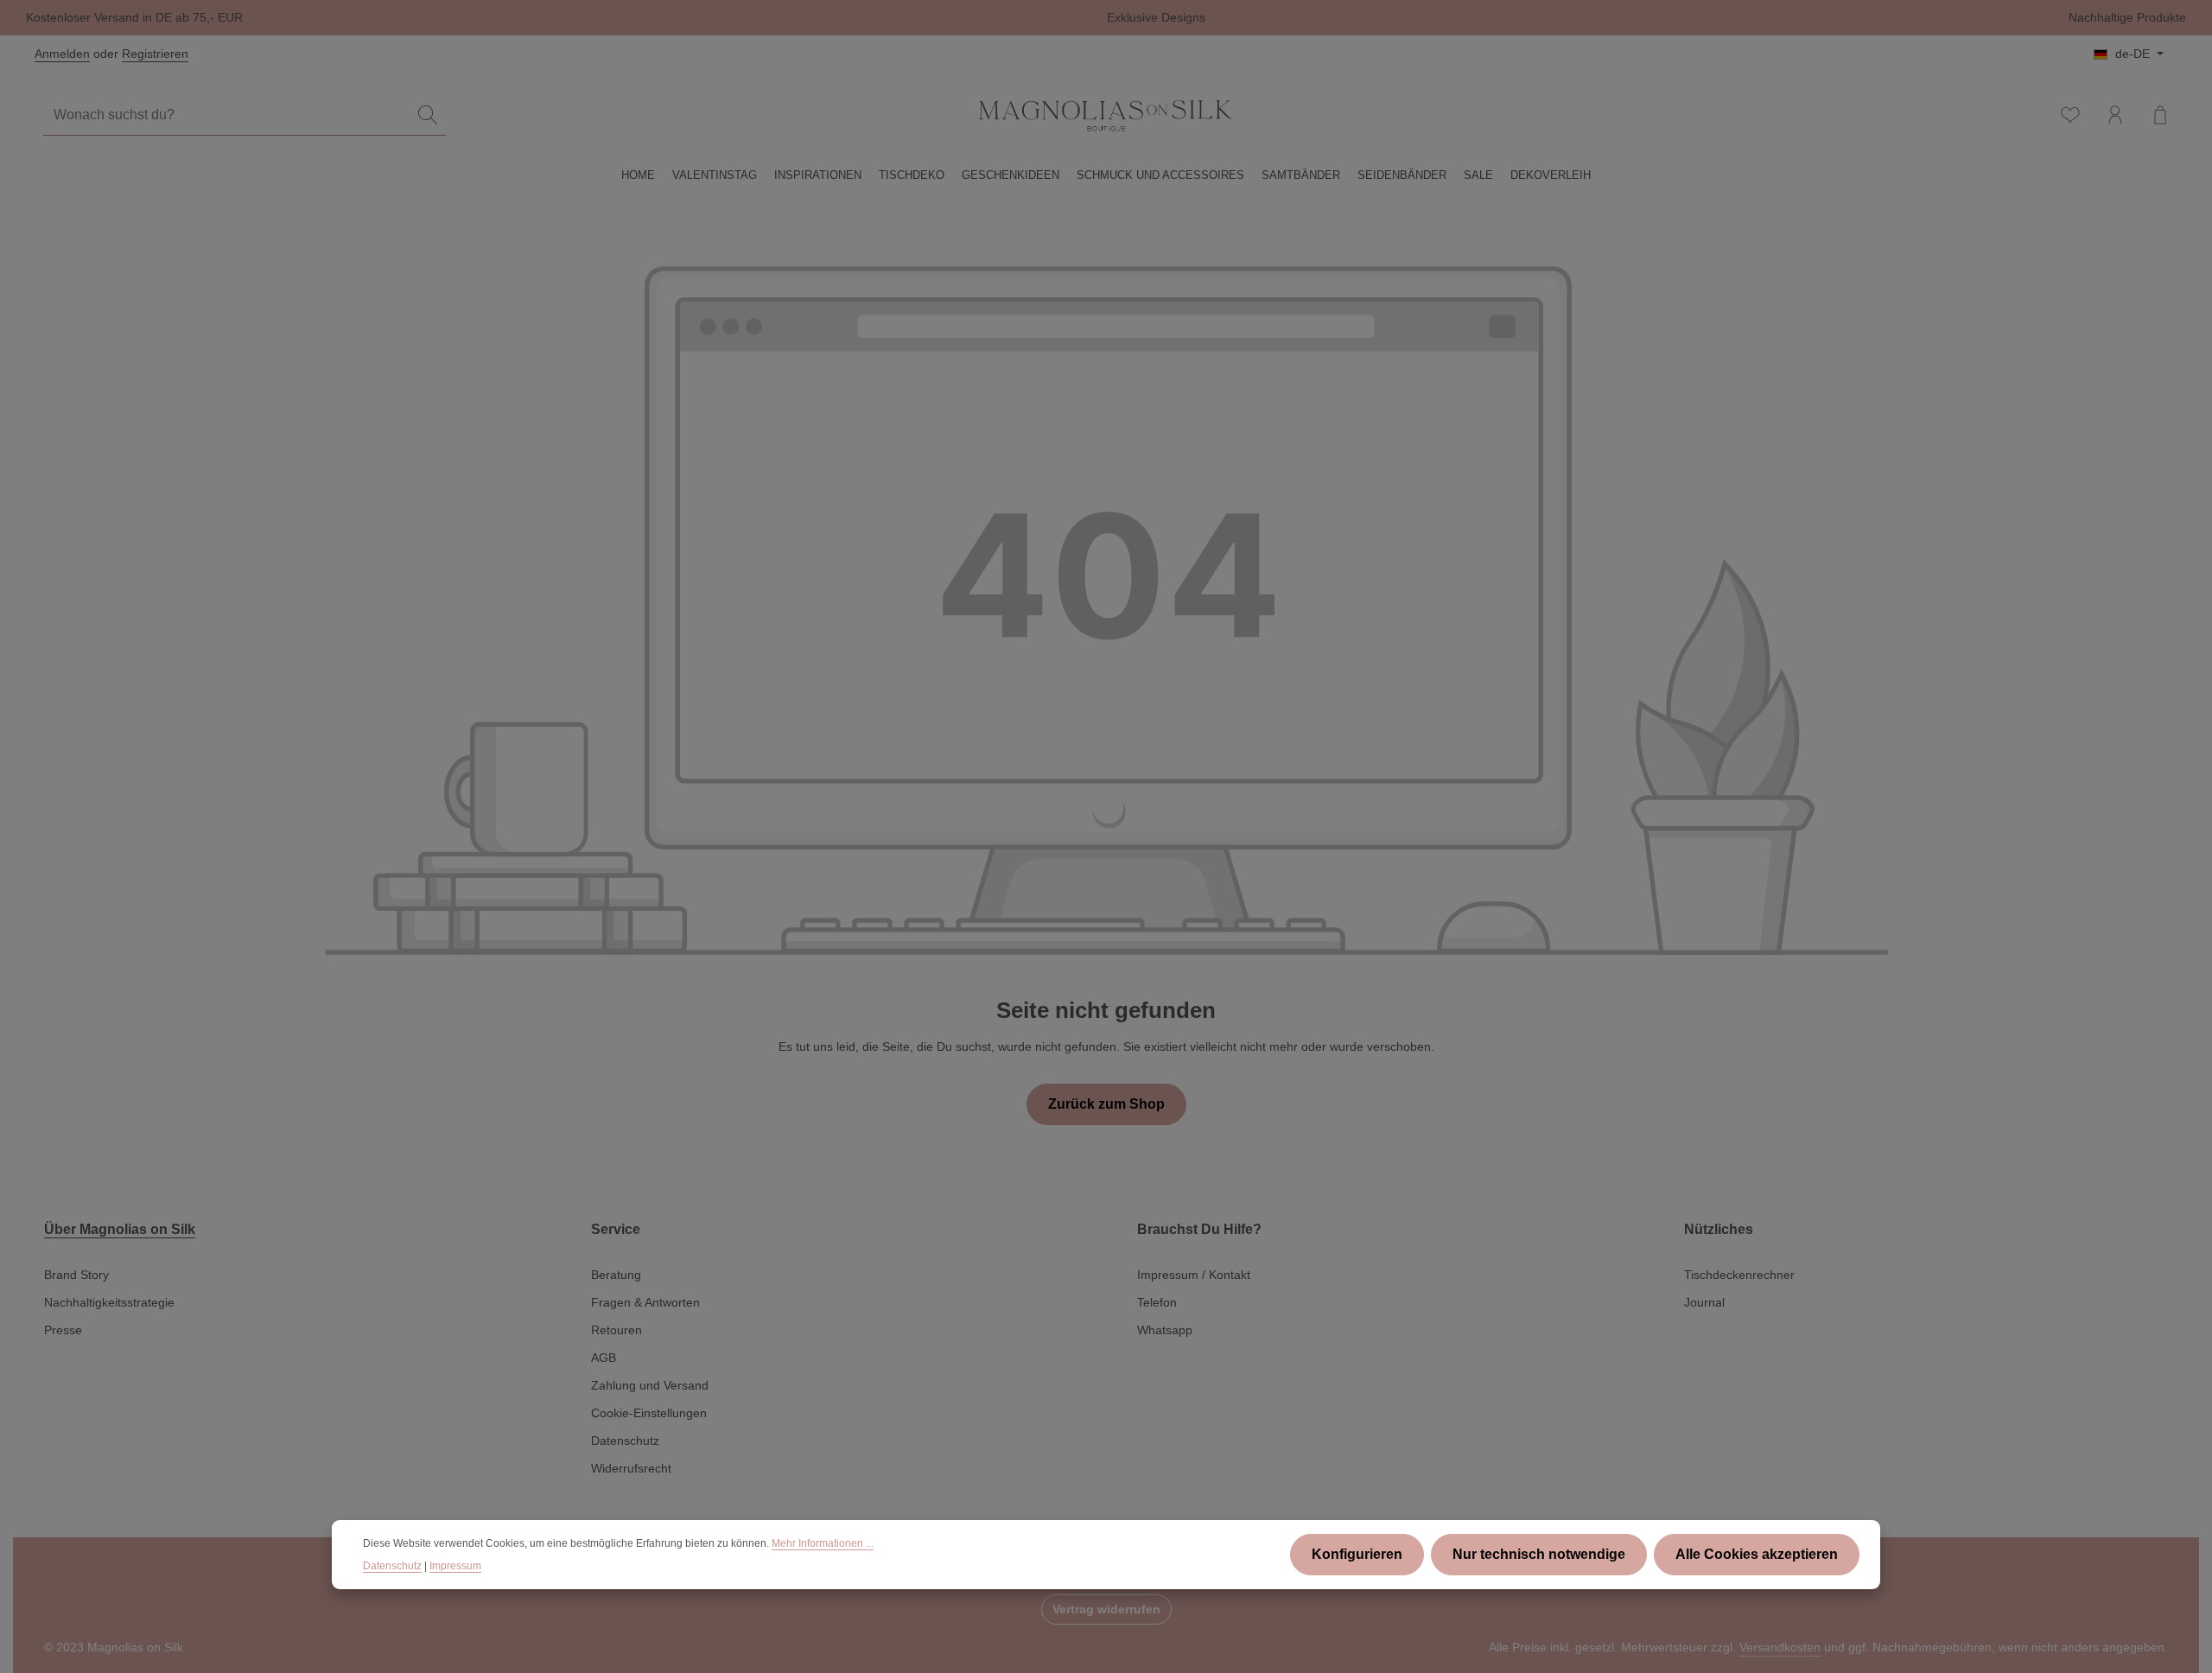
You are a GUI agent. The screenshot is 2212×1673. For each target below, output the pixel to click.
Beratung (616, 1275)
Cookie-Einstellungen (649, 1413)
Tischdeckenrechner (1739, 1275)
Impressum (455, 1566)
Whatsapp (1165, 1330)
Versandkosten (1780, 1647)
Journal (1704, 1302)
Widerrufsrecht (631, 1468)
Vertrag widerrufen (1106, 1609)
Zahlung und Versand (650, 1385)
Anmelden (62, 54)
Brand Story (76, 1275)
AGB (604, 1358)
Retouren (617, 1330)
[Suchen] (428, 115)
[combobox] (227, 115)
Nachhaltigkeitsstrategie (109, 1302)
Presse (63, 1330)
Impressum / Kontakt (1194, 1275)
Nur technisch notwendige (1539, 1554)
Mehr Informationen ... (823, 1543)
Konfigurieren (1357, 1554)
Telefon (1157, 1302)
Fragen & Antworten (645, 1302)
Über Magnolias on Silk (120, 1229)
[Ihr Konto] (2115, 115)
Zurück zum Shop (1106, 1104)
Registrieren (155, 54)
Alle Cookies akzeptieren (1757, 1554)
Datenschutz (625, 1441)
